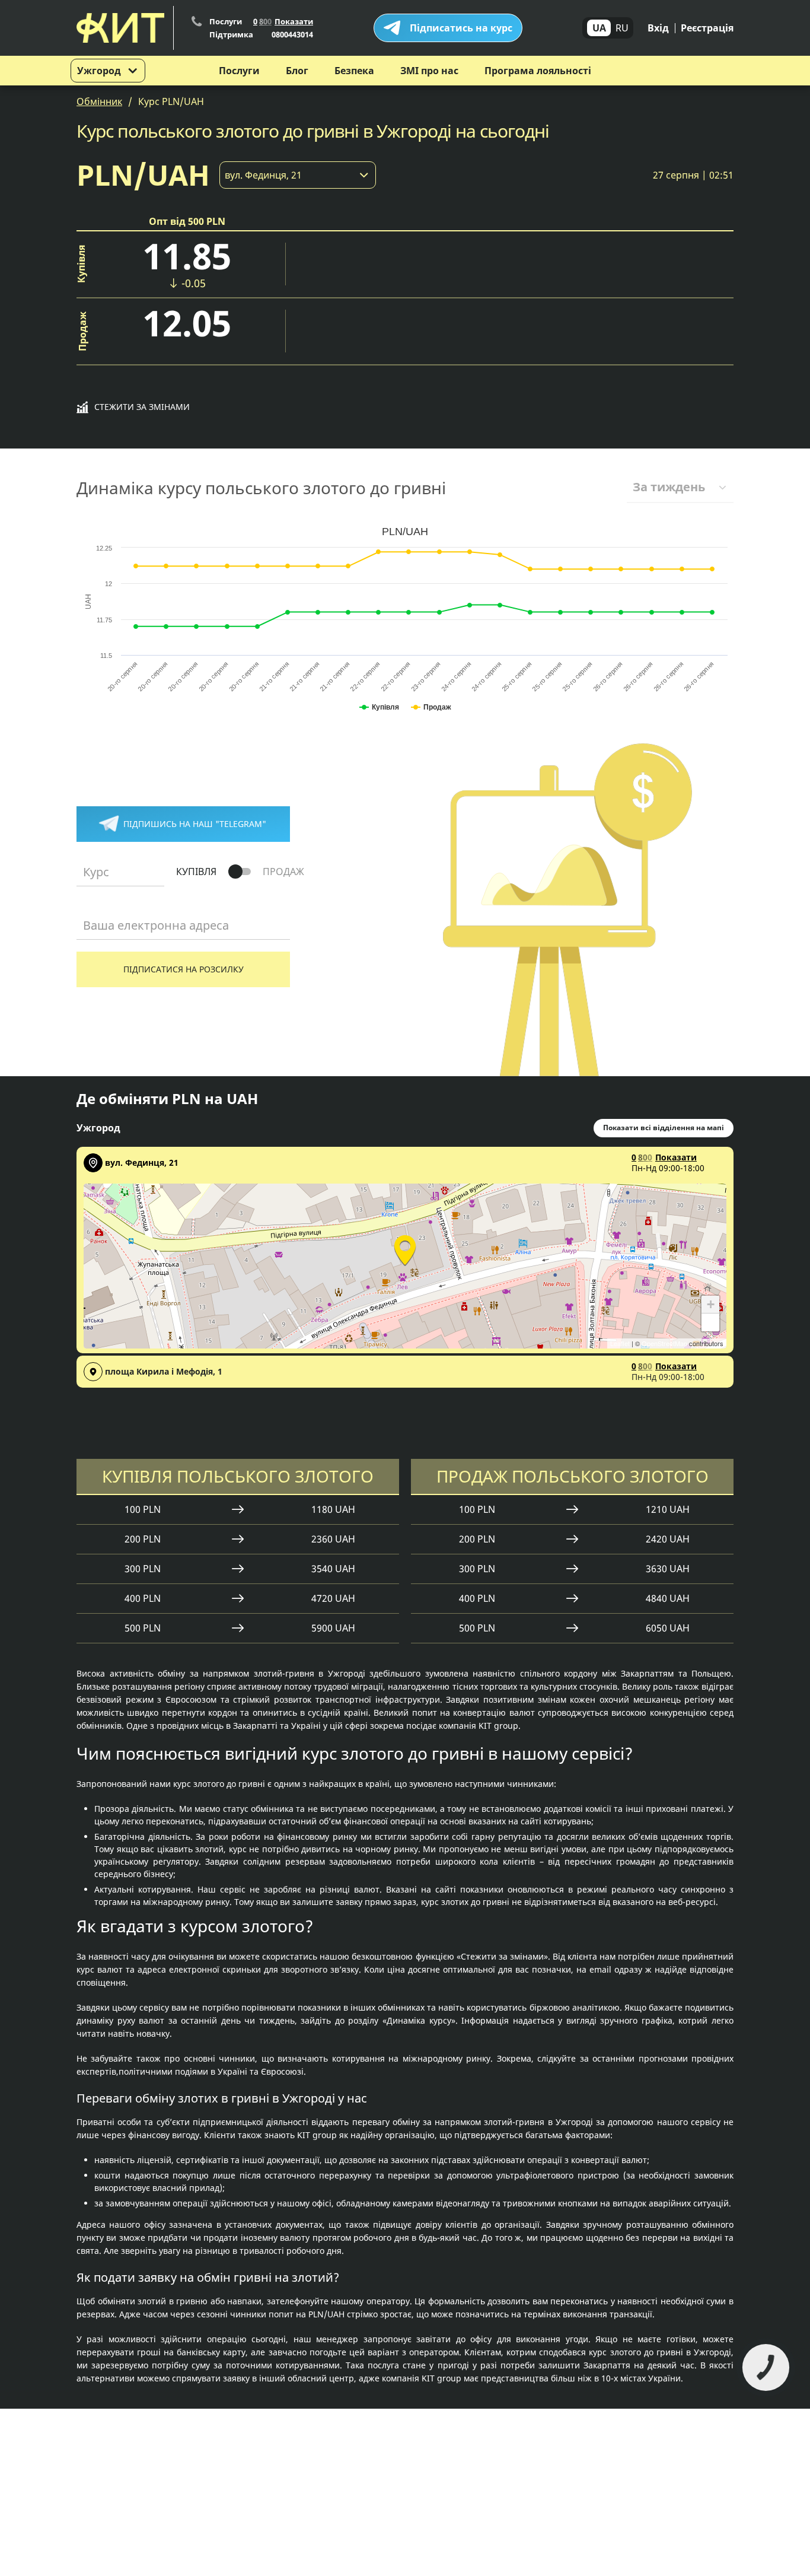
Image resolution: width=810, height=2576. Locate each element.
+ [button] (711, 1304)
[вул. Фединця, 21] (405, 1248)
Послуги (239, 71)
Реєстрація (707, 28)
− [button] (711, 1322)
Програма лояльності (538, 71)
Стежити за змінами (142, 407)
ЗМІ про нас (429, 71)
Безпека (354, 71)
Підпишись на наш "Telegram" (195, 824)
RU (622, 28)
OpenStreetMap (664, 1343)
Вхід (658, 28)
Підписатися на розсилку (184, 969)
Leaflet (620, 1343)
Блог (297, 71)
